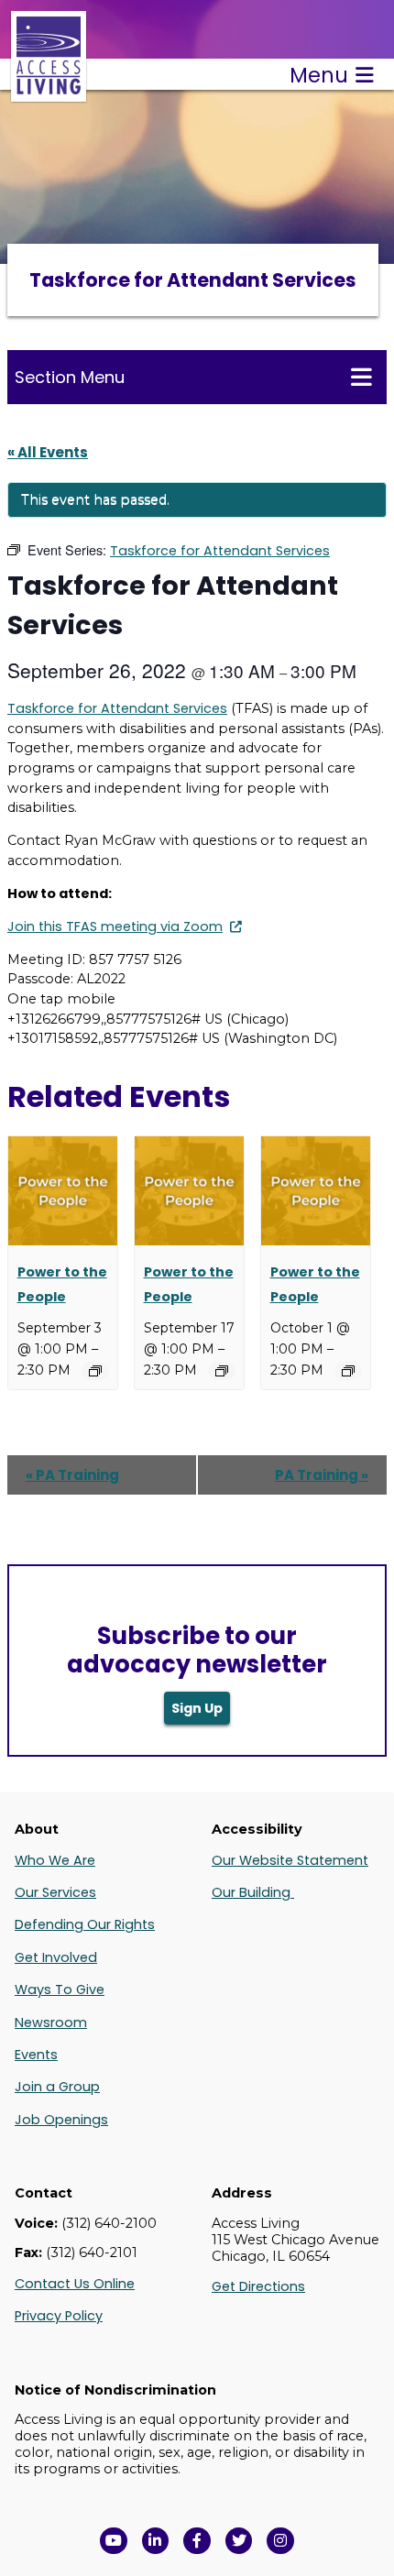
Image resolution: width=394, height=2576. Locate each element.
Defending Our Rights (85, 1924)
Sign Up (197, 1708)
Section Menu (70, 377)
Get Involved (56, 1957)
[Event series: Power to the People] (95, 1371)
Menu (319, 75)
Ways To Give (60, 1990)
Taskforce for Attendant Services (117, 708)
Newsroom (51, 2022)
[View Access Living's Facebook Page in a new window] (197, 2541)
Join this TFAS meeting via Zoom (115, 926)
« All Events (48, 452)
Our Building (253, 1892)
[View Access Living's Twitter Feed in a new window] (239, 2541)
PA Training (72, 1475)
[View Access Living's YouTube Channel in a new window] (114, 2541)
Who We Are (55, 1860)
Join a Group (57, 2087)
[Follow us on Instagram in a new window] (280, 2541)
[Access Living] (49, 92)
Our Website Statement (290, 1860)
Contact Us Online (75, 2284)
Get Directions (258, 2286)
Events (36, 2055)
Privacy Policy (59, 2316)
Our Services (55, 1892)
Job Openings (61, 2120)
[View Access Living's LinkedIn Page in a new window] (156, 2541)
